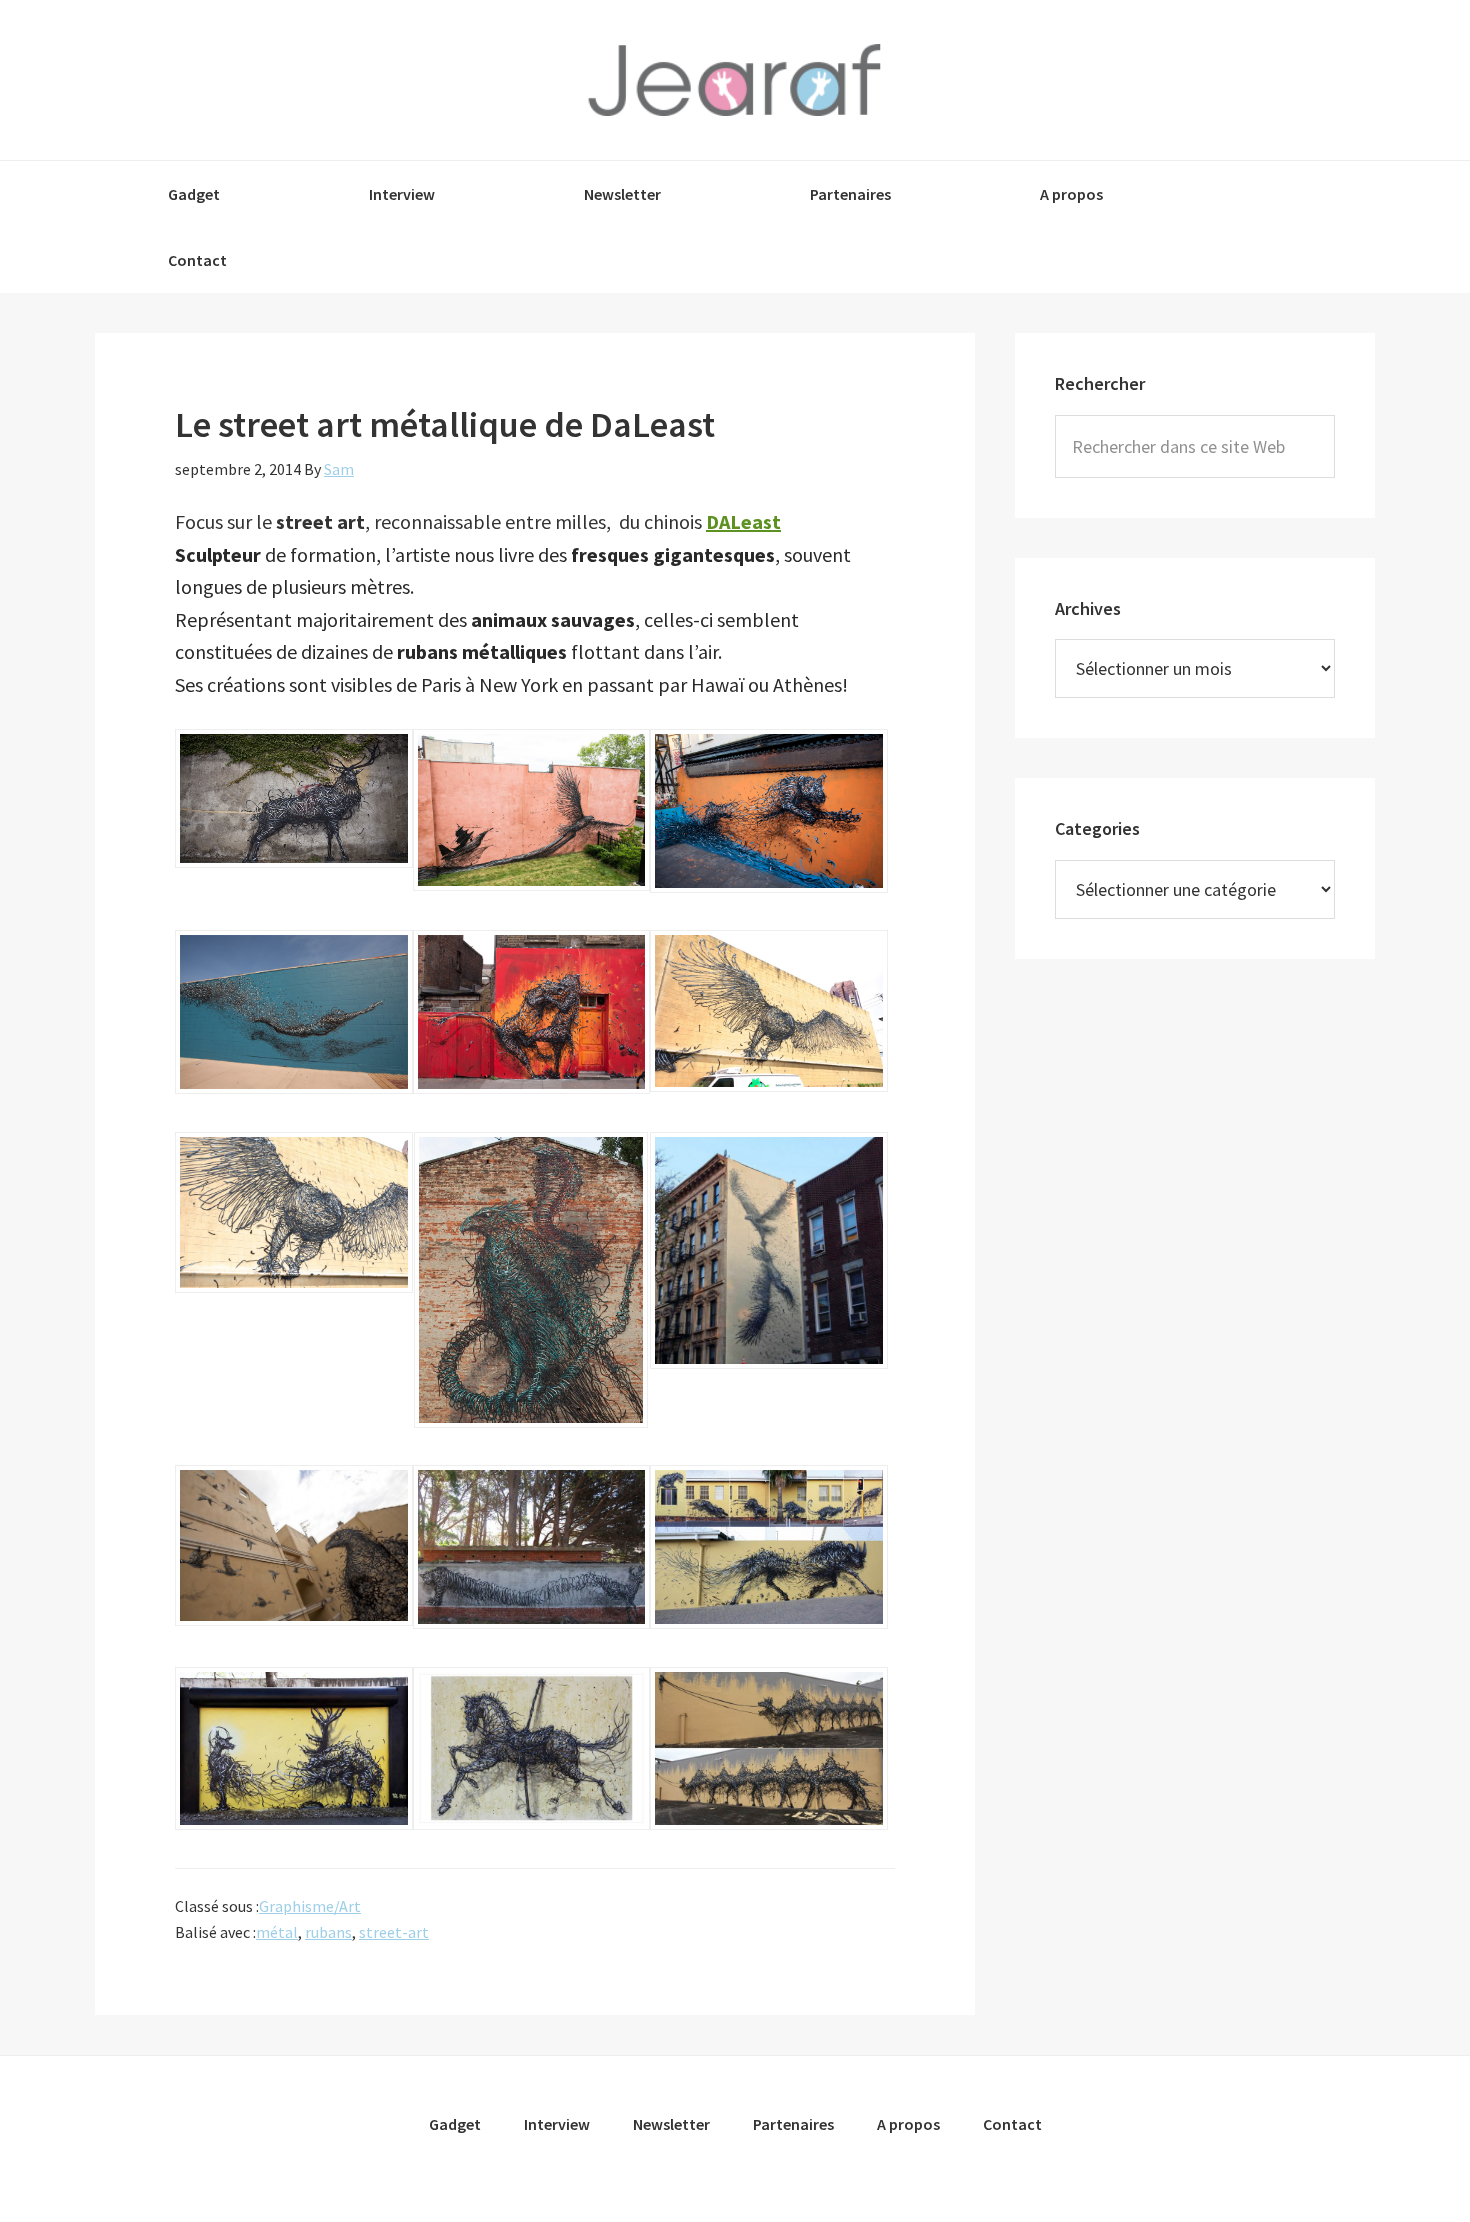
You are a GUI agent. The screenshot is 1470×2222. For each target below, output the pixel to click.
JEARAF (735, 80)
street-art (394, 1932)
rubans (328, 1932)
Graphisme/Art (310, 1906)
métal (277, 1932)
